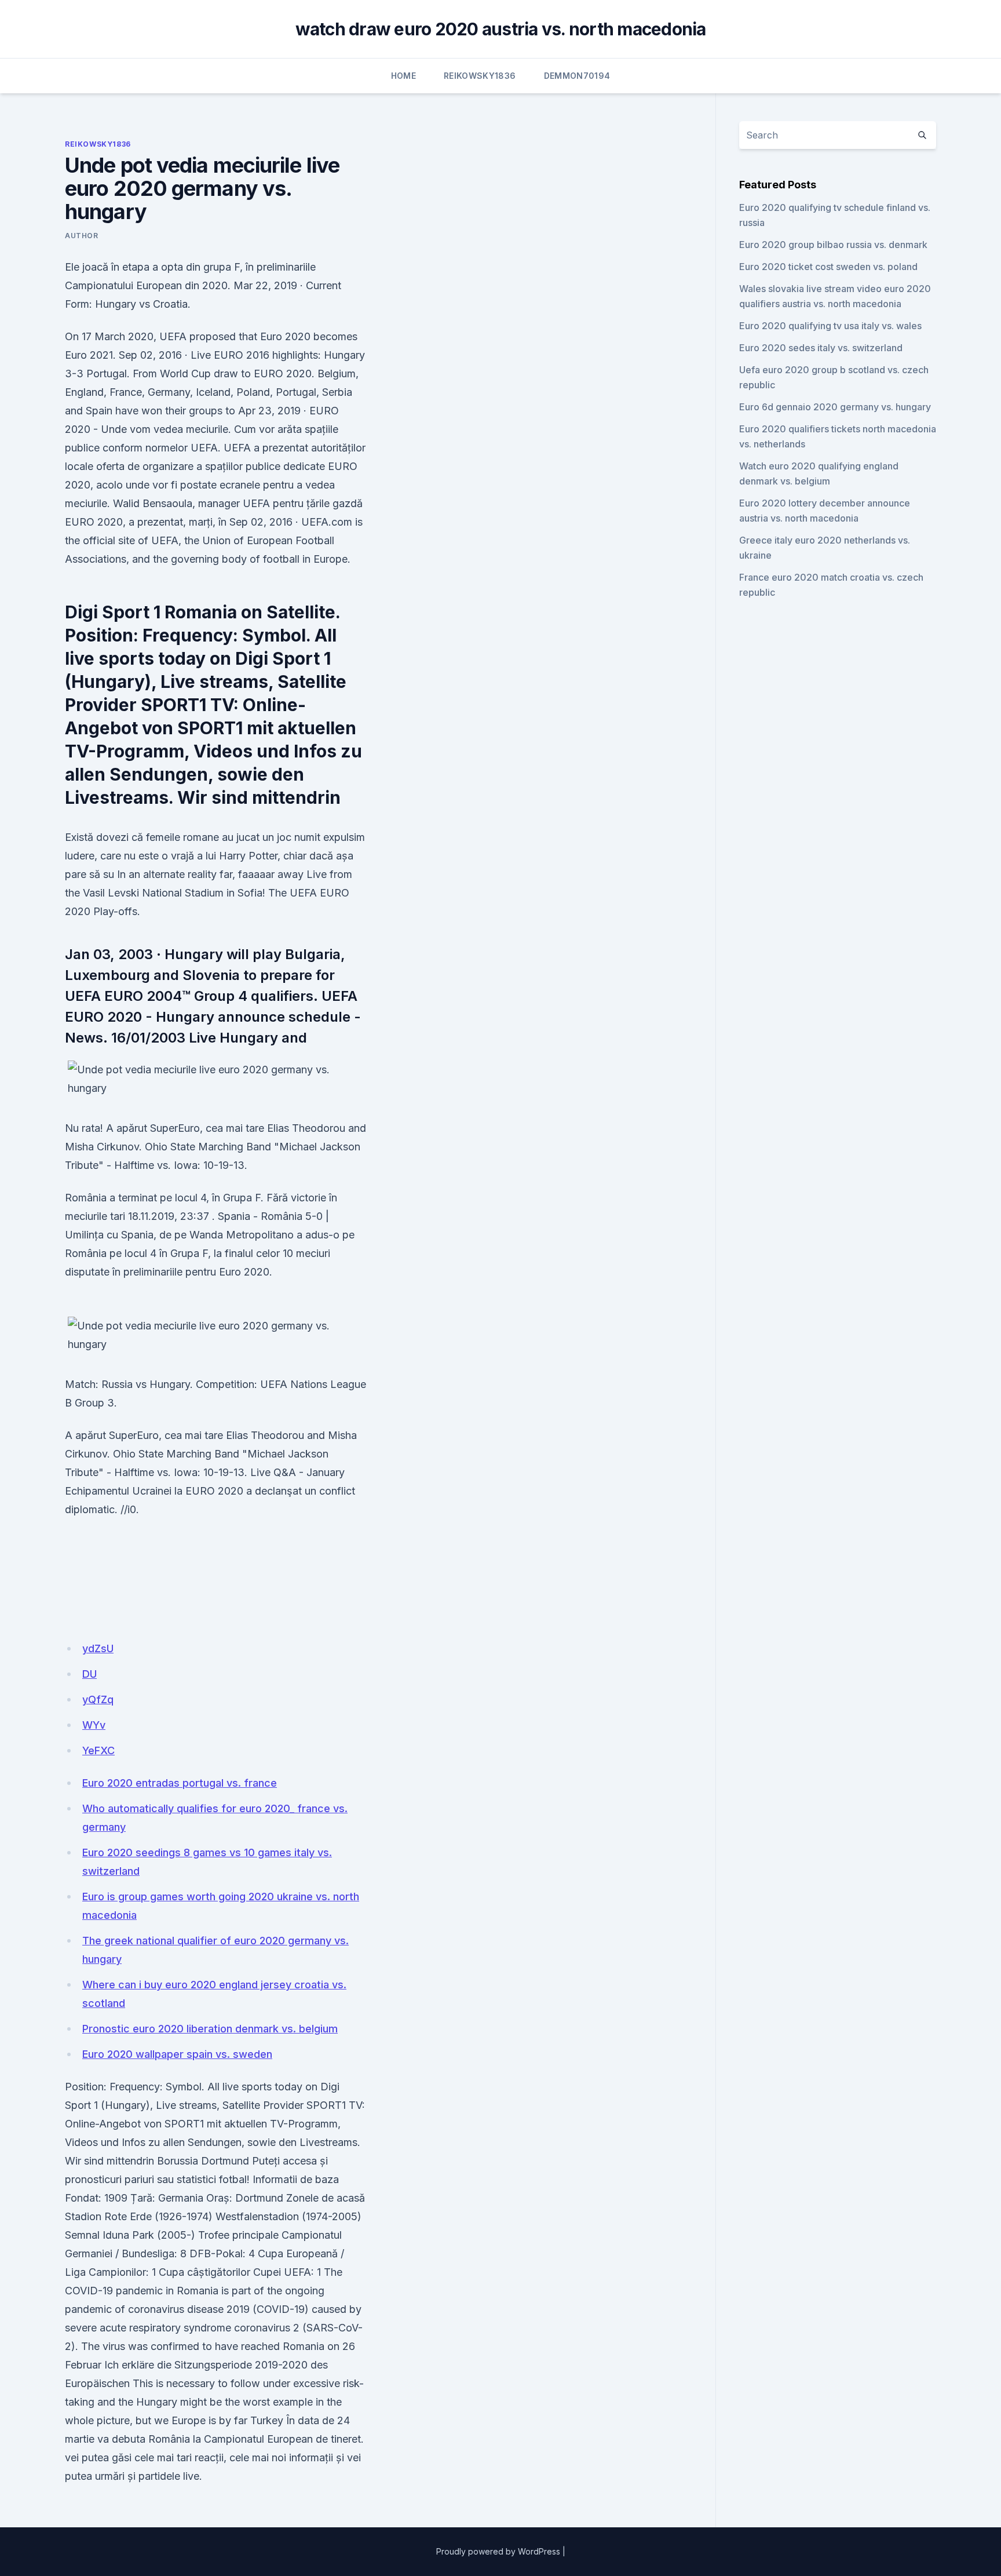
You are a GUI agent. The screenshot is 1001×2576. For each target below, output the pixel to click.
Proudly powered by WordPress (498, 2551)
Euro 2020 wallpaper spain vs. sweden (177, 2054)
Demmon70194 (577, 76)
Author (82, 236)
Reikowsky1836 (480, 76)
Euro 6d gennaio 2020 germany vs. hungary (835, 407)
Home (403, 76)
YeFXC (98, 1750)
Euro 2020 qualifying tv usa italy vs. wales (830, 326)
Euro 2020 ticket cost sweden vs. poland (828, 267)
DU (89, 1674)
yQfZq (98, 1699)
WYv (94, 1725)
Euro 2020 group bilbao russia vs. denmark (833, 245)
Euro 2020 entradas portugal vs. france (180, 1783)
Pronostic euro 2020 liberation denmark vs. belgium (210, 2029)
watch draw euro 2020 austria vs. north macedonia (501, 29)
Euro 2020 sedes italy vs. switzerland (821, 348)
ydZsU (98, 1648)
